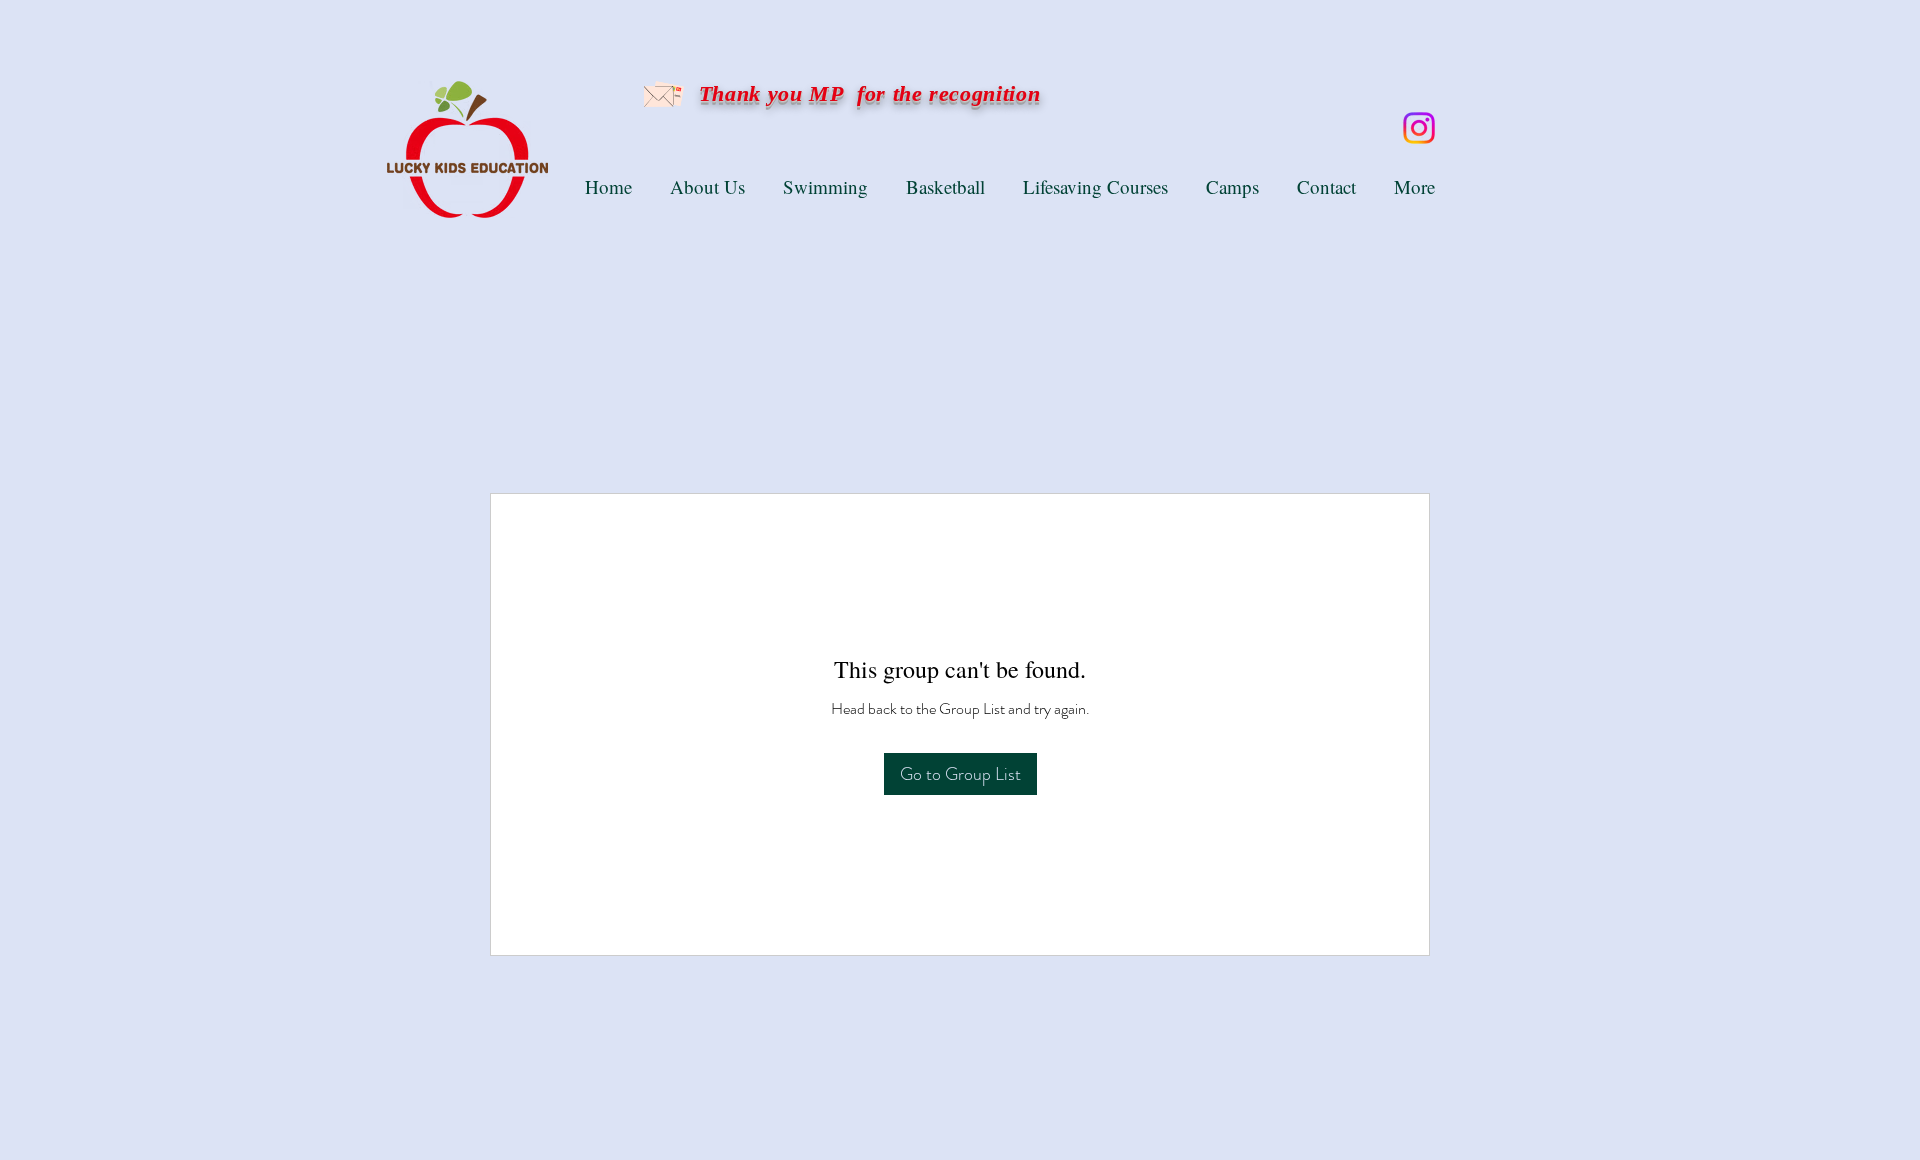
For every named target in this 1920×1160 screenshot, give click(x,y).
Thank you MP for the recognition (866, 93)
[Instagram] (1419, 128)
